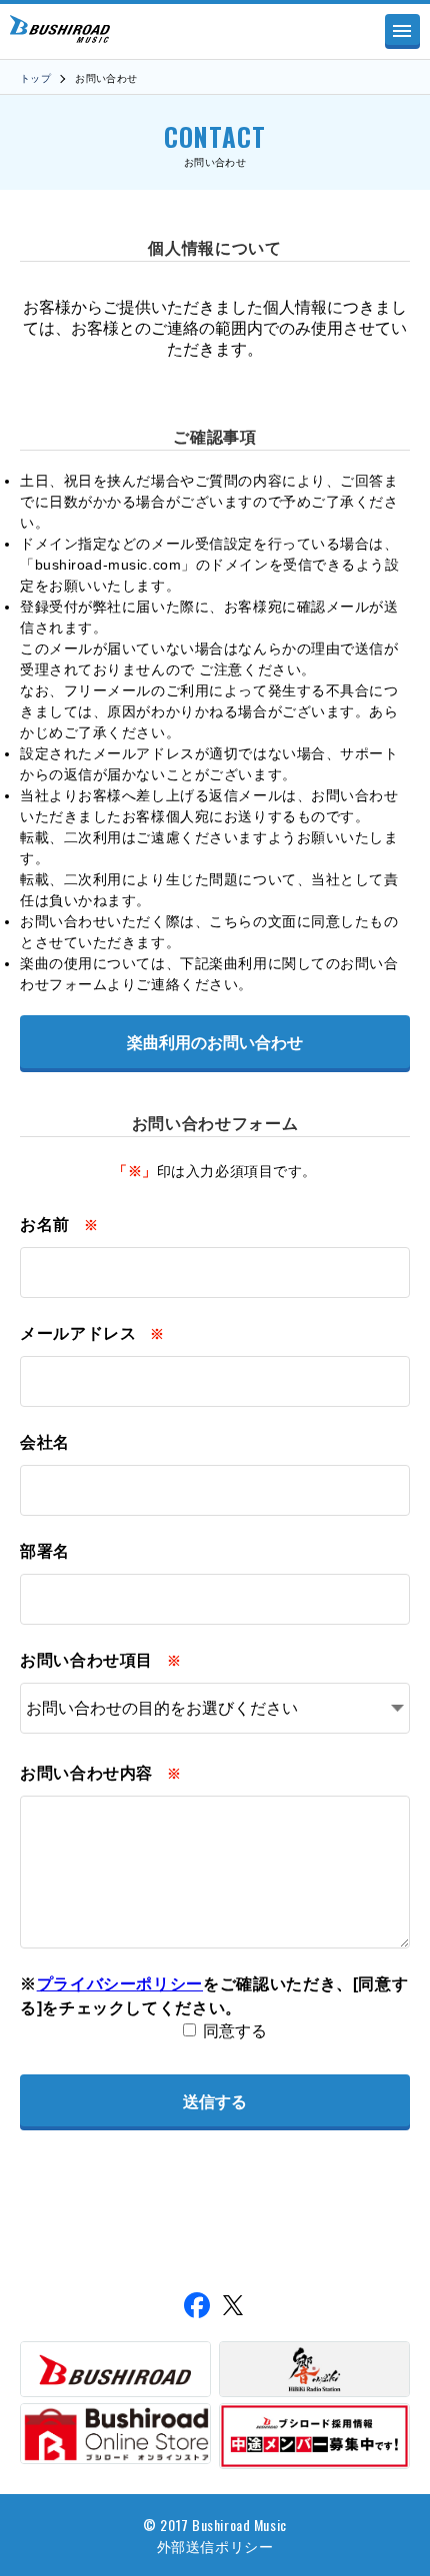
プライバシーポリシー (120, 1984)
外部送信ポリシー (215, 2546)
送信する (215, 2102)
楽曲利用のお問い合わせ (215, 1043)
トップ (35, 78)
